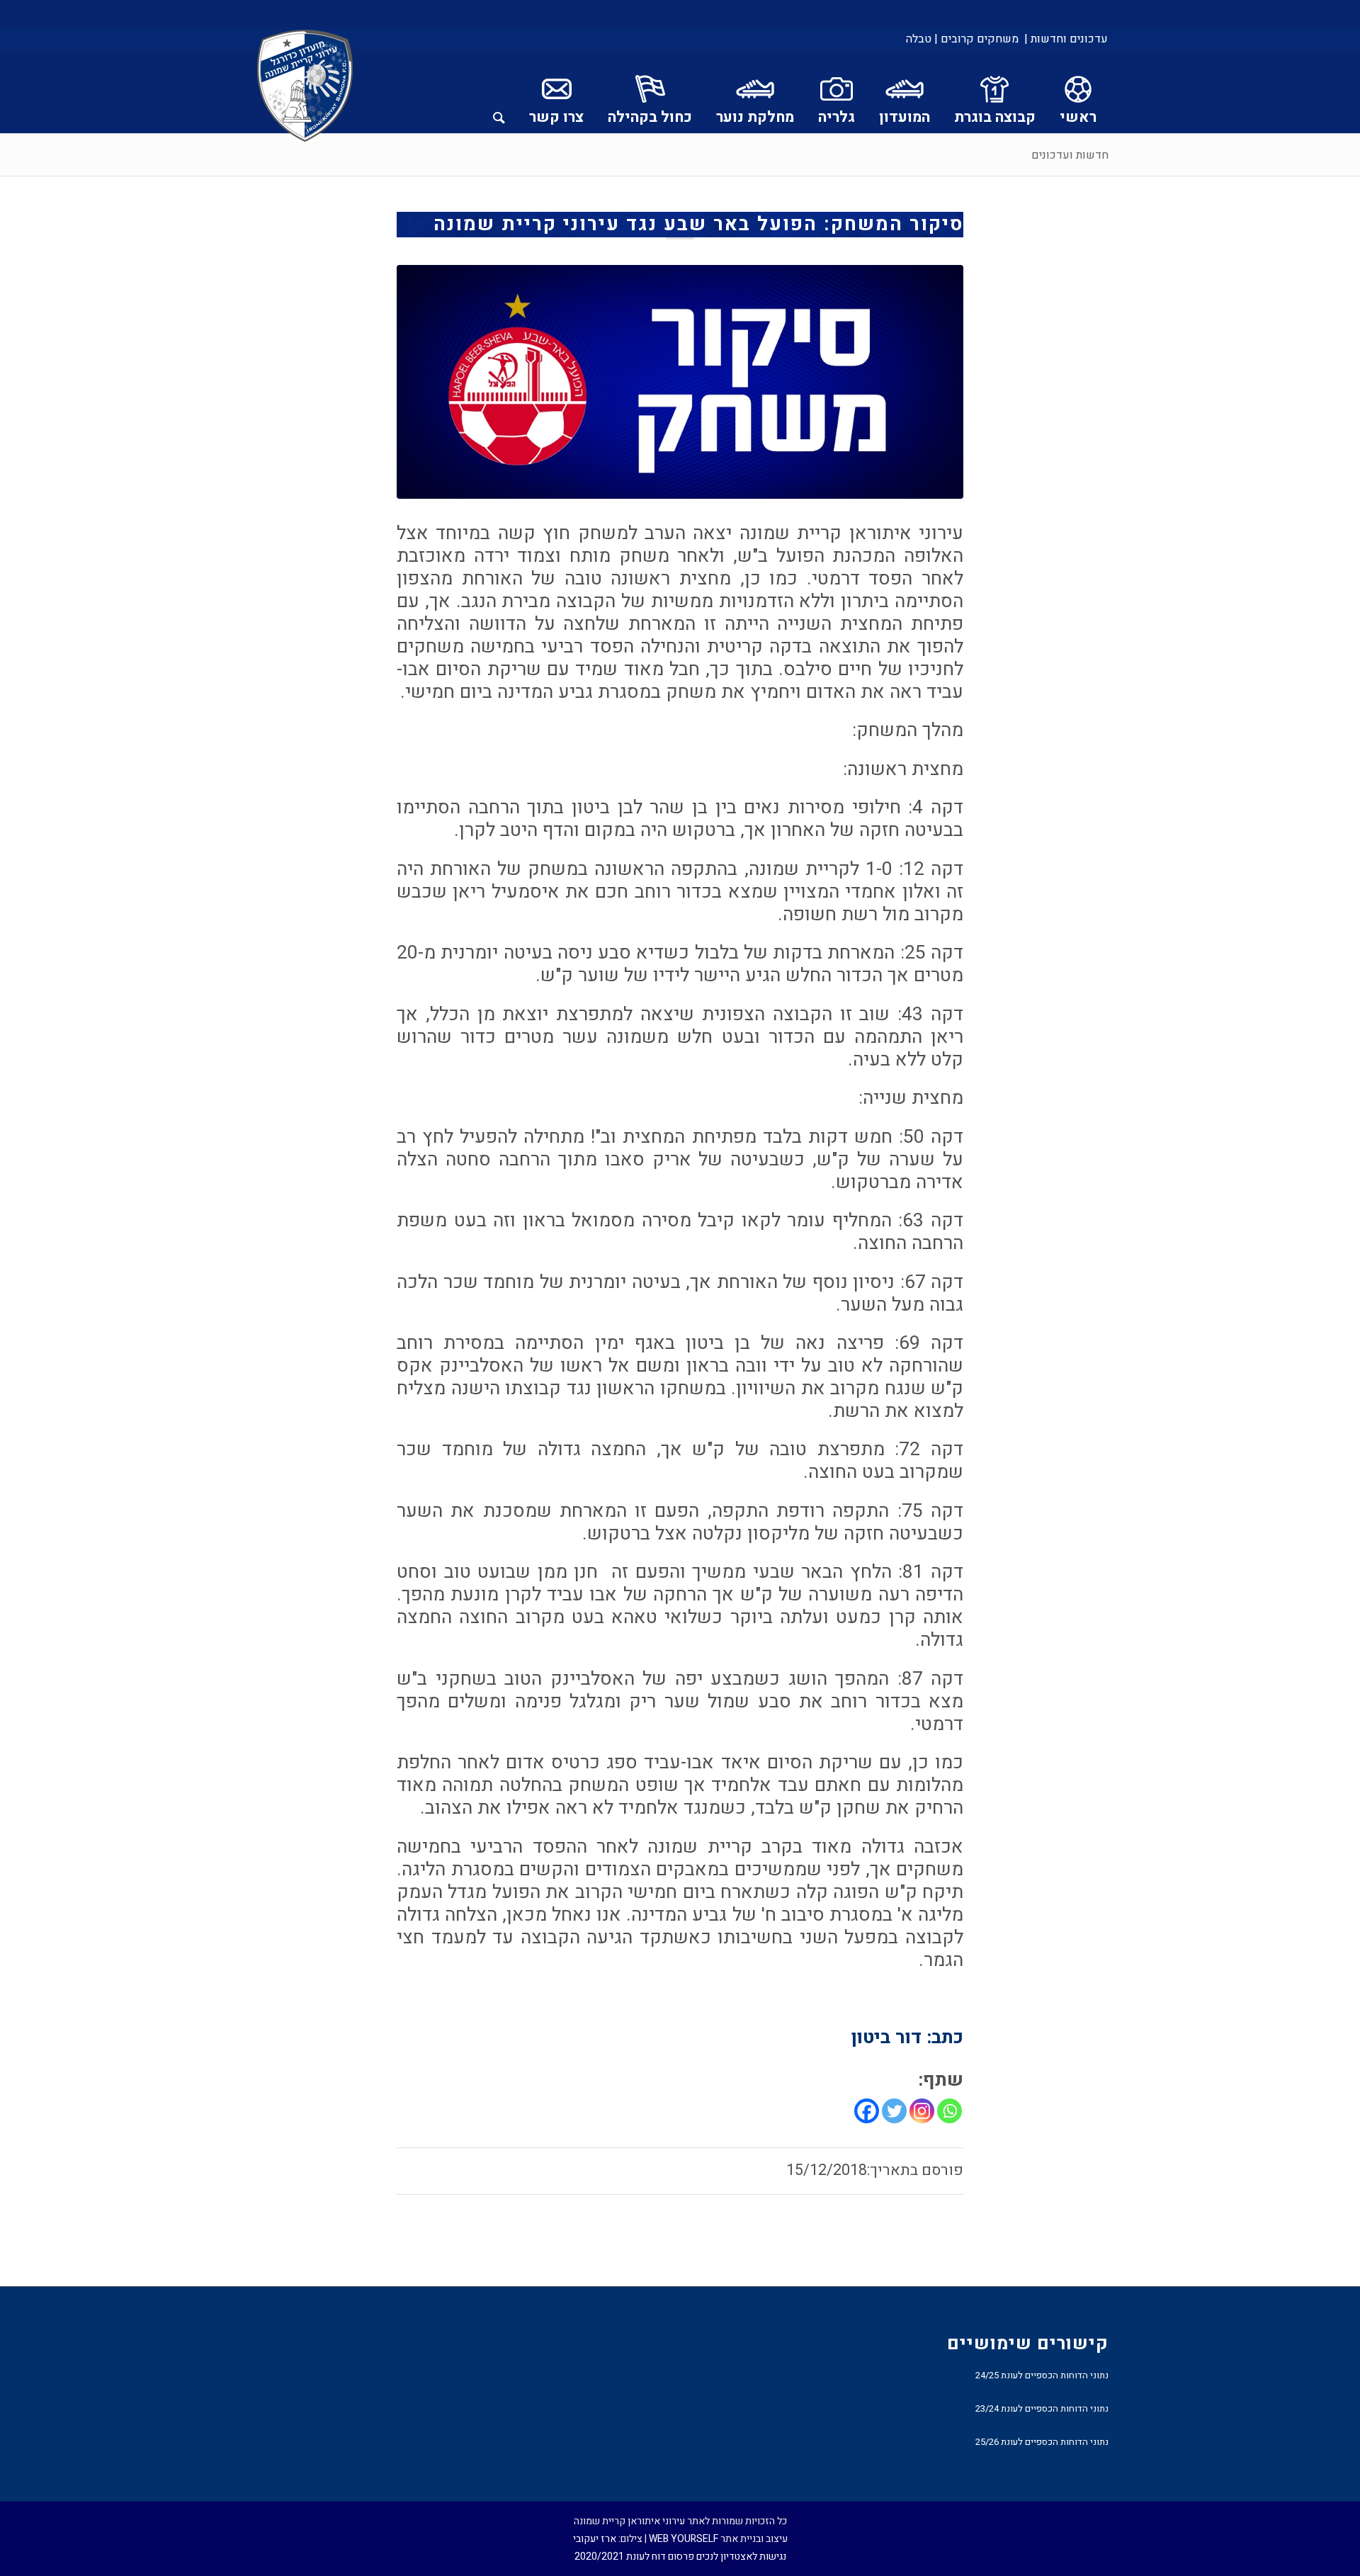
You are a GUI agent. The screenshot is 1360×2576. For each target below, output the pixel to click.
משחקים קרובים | (976, 39)
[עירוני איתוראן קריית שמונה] (305, 86)
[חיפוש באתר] (499, 91)
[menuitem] (1065, 39)
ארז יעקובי (595, 2539)
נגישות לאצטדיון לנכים (741, 2557)
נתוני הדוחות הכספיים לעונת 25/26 (1042, 2442)
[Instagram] (922, 2111)
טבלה (919, 39)
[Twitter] (894, 2111)
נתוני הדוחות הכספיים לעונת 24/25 (1042, 2375)
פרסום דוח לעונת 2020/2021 (634, 2557)
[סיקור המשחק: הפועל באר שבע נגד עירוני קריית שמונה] (680, 382)
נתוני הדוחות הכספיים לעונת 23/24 (1042, 2408)
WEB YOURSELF (684, 2539)
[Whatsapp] (950, 2111)
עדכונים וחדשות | (1066, 39)
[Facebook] (867, 2111)
